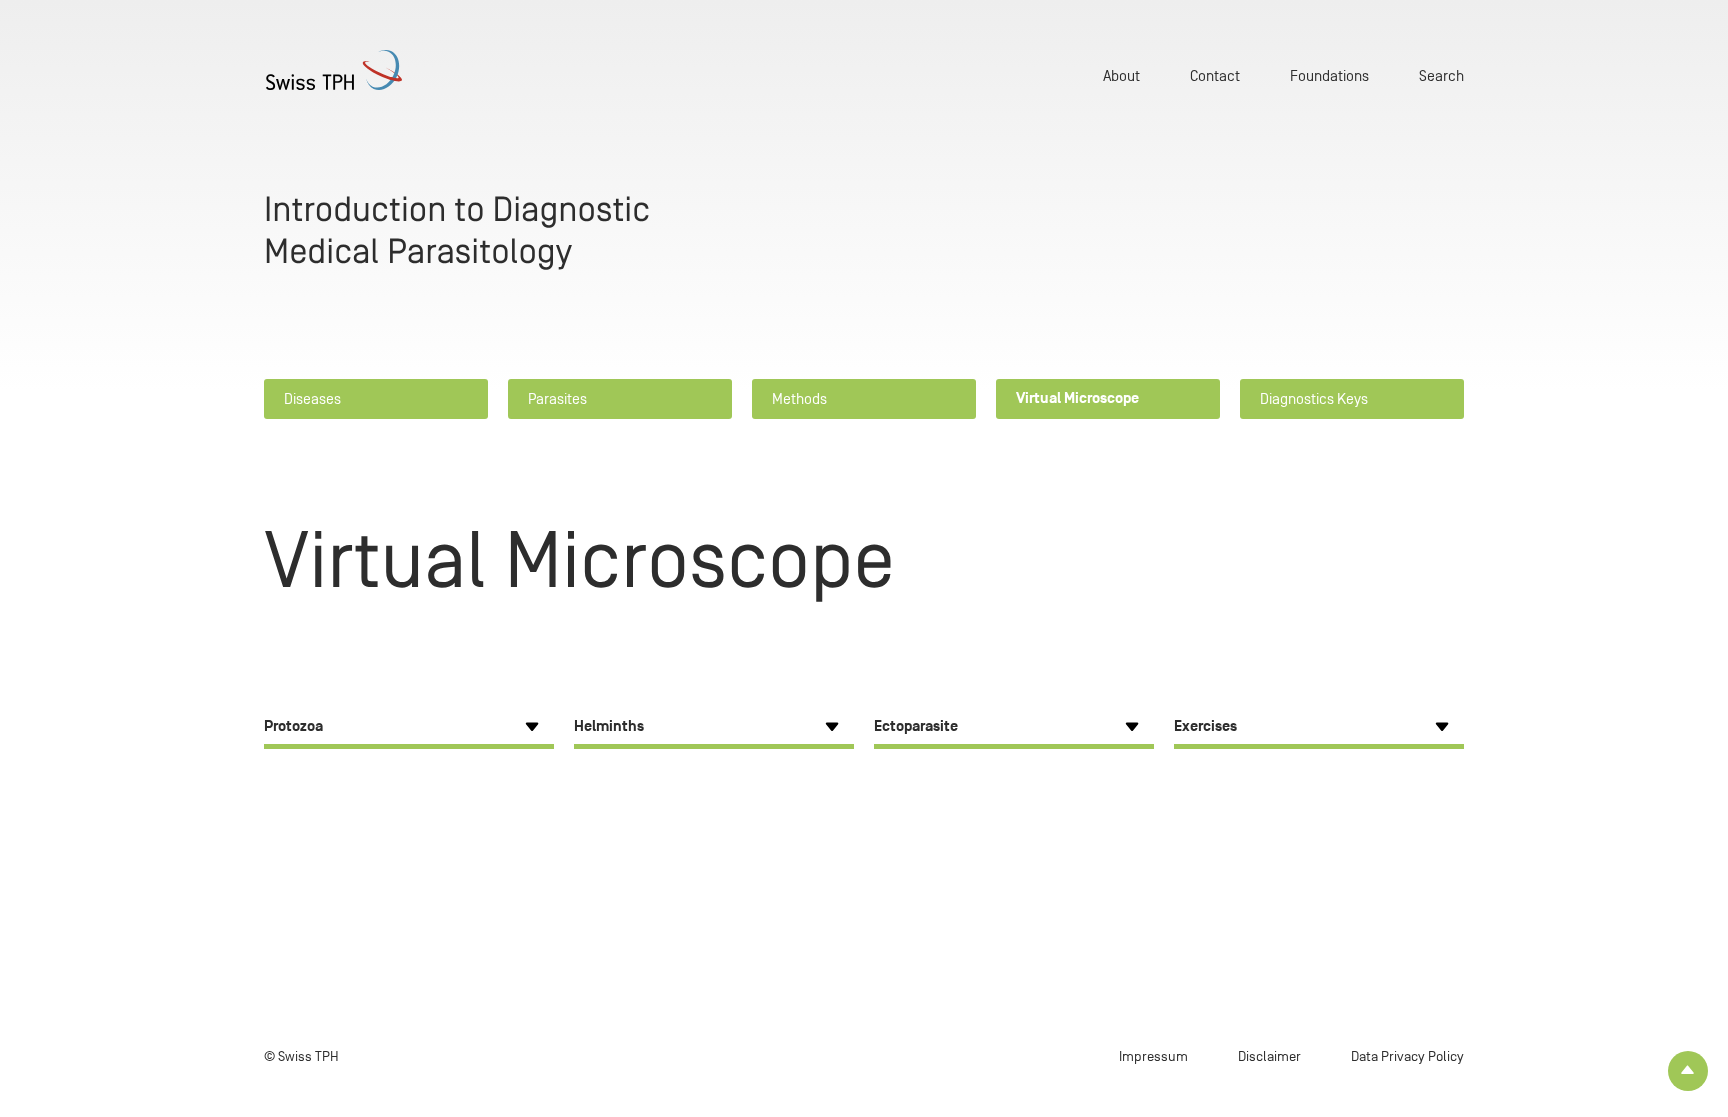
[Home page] (364, 70)
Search (1441, 75)
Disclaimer (1269, 1056)
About (1121, 75)
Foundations (1329, 75)
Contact (1215, 75)
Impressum (1153, 1056)
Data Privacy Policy (1407, 1056)
